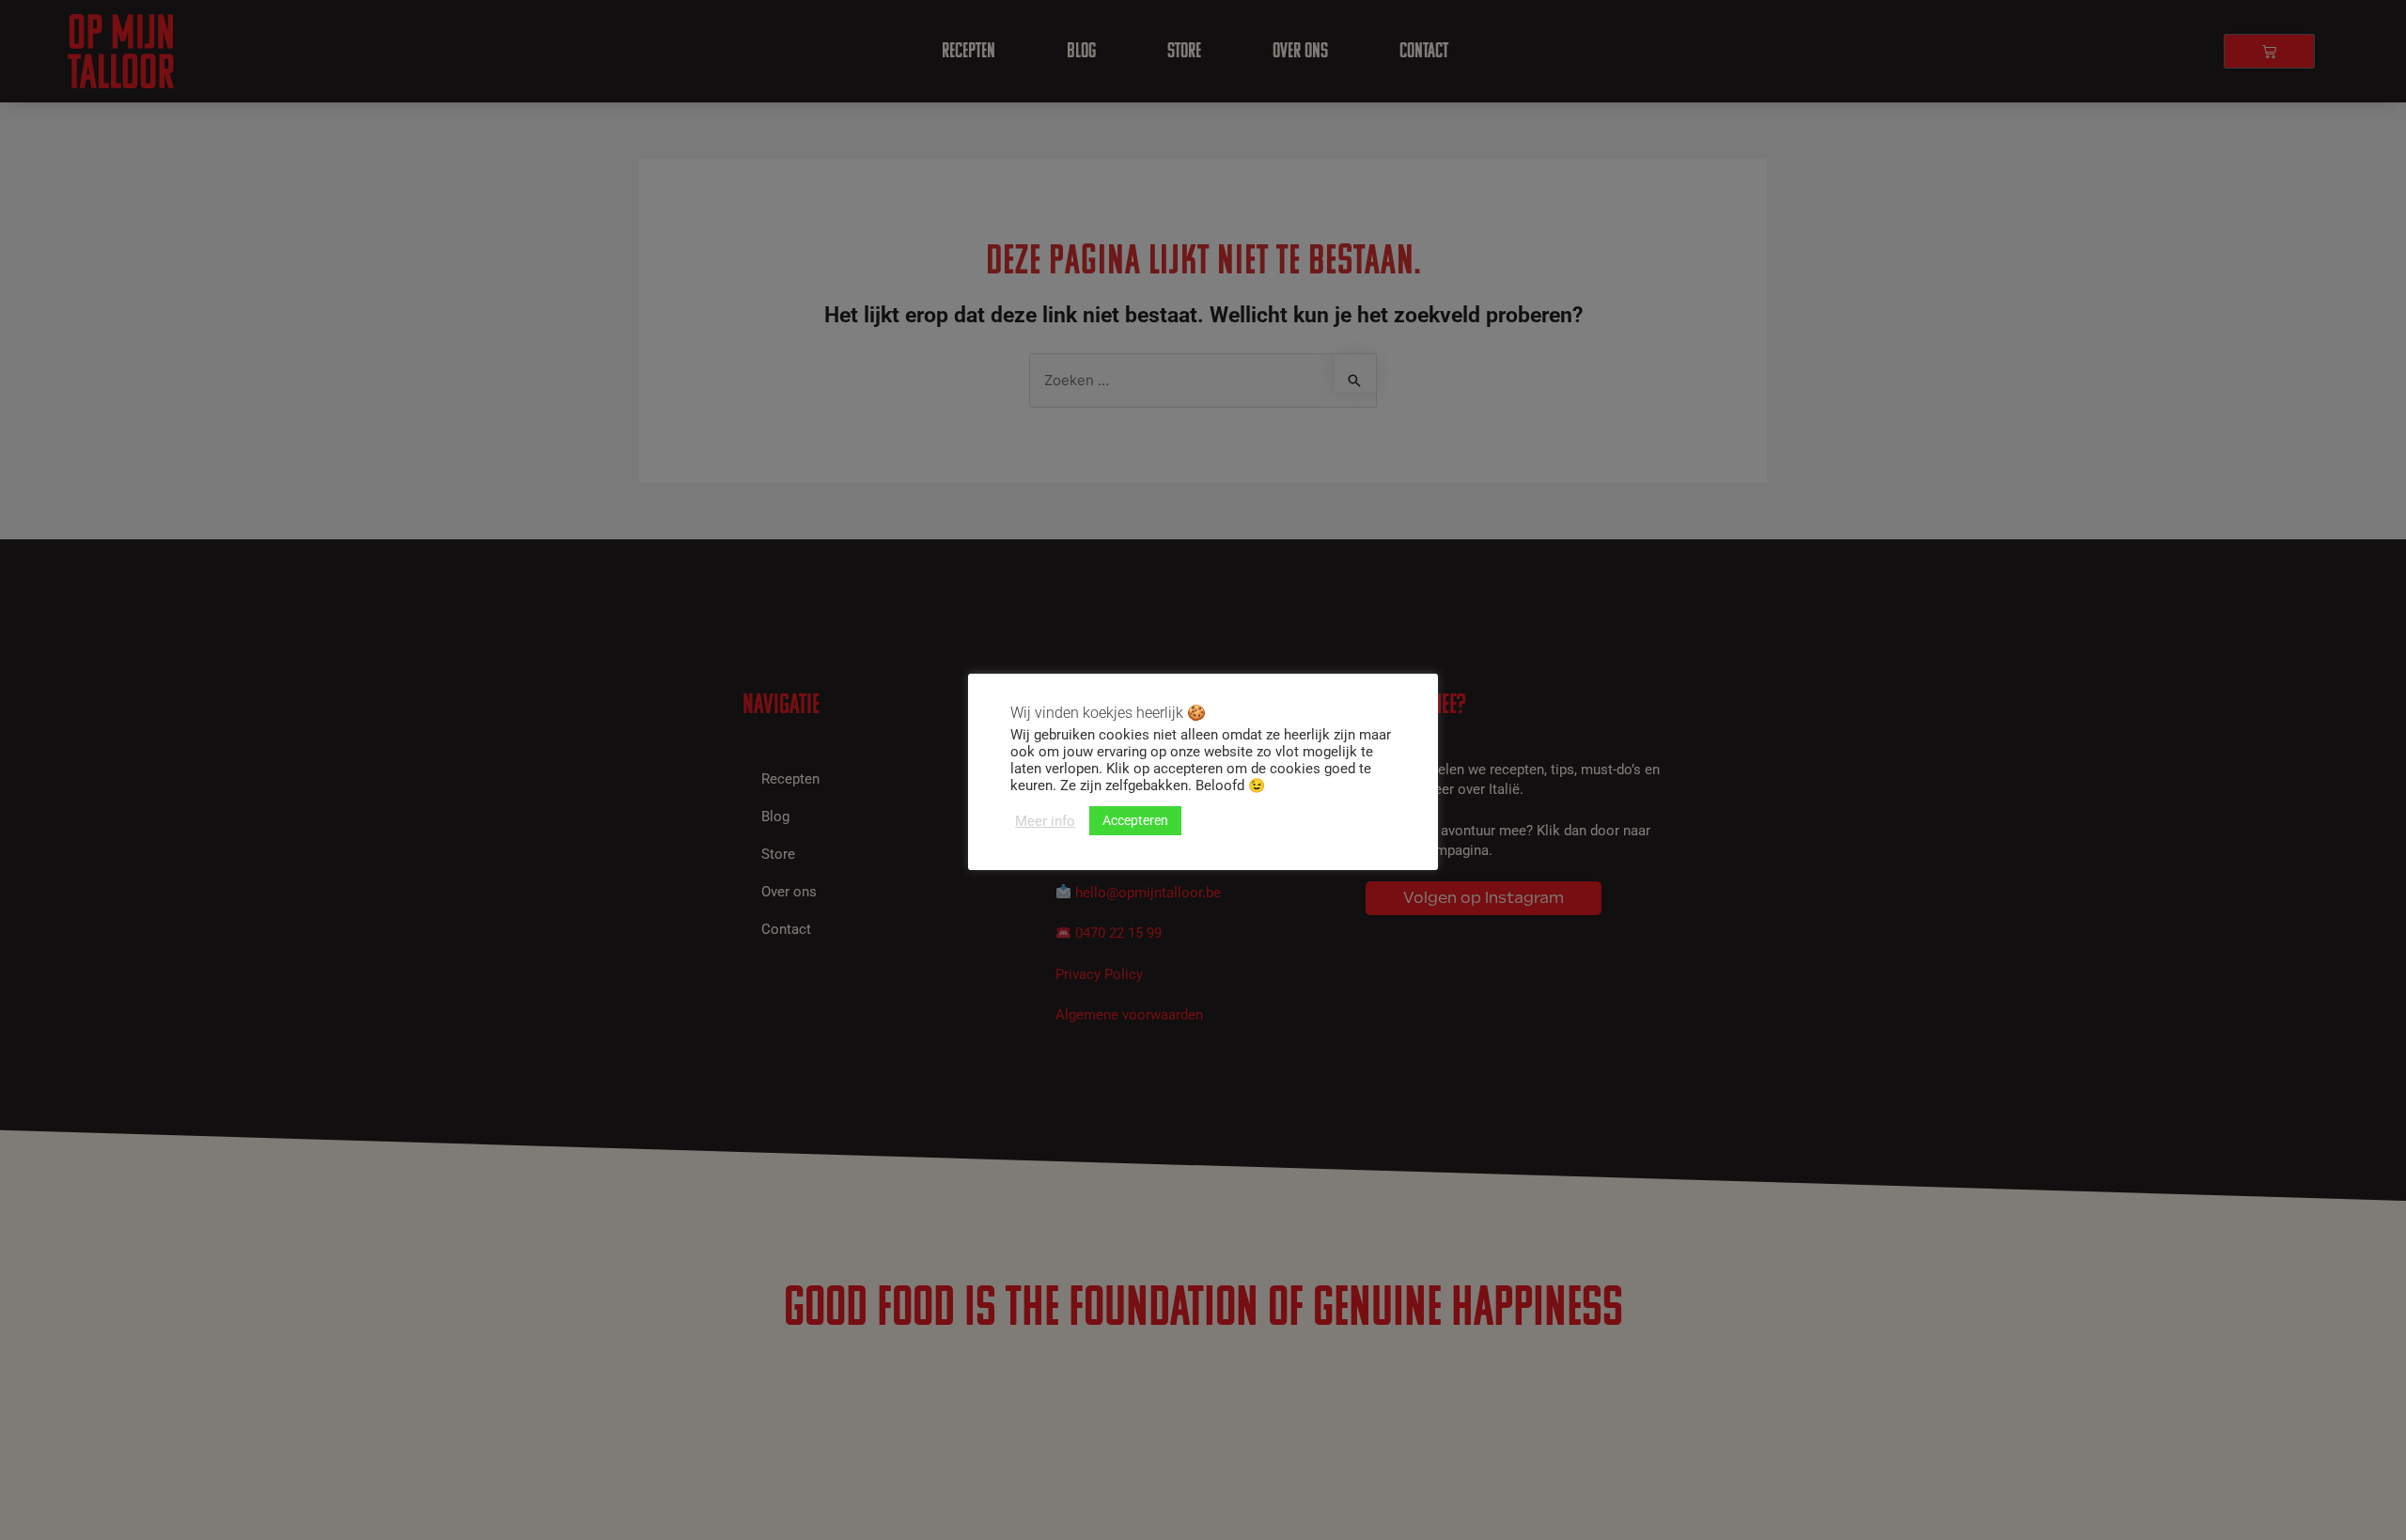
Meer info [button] (1045, 821)
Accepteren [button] (1135, 820)
